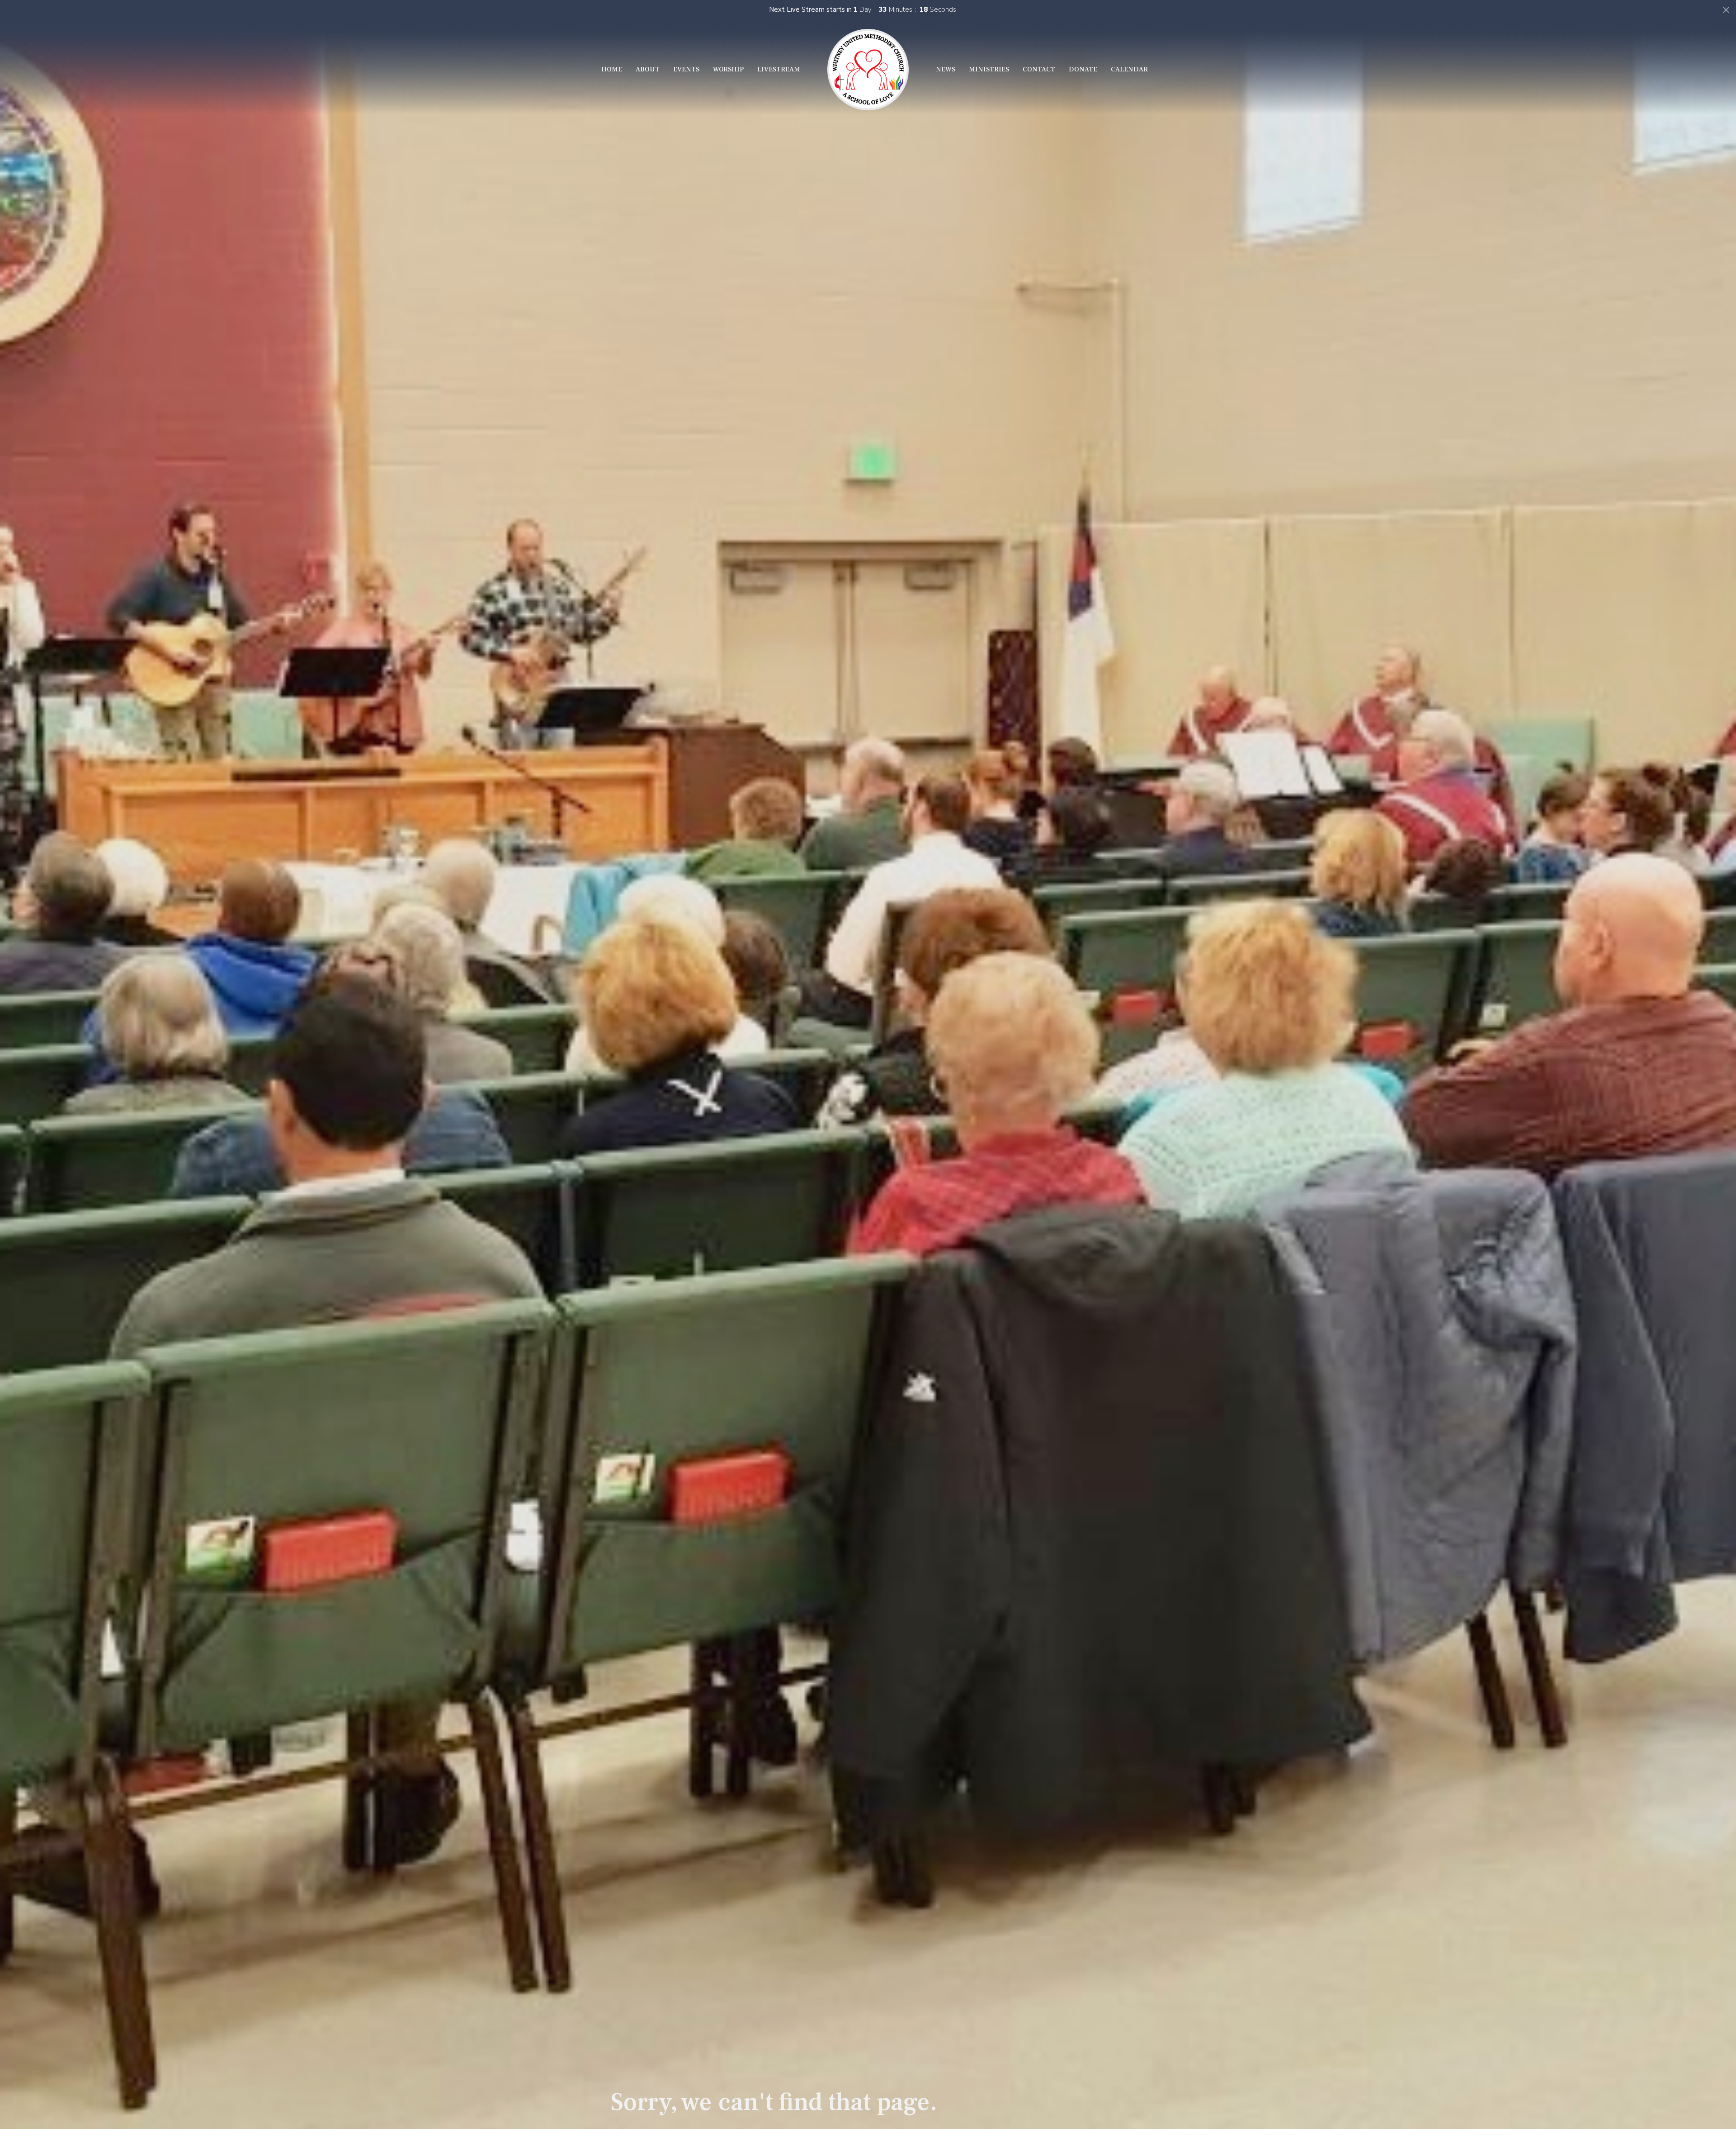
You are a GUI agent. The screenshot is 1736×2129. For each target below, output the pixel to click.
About (648, 69)
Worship (728, 69)
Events (686, 69)
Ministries (989, 69)
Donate (1083, 69)
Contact (1039, 69)
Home (612, 69)
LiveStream (779, 69)
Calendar (1129, 69)
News (946, 69)
